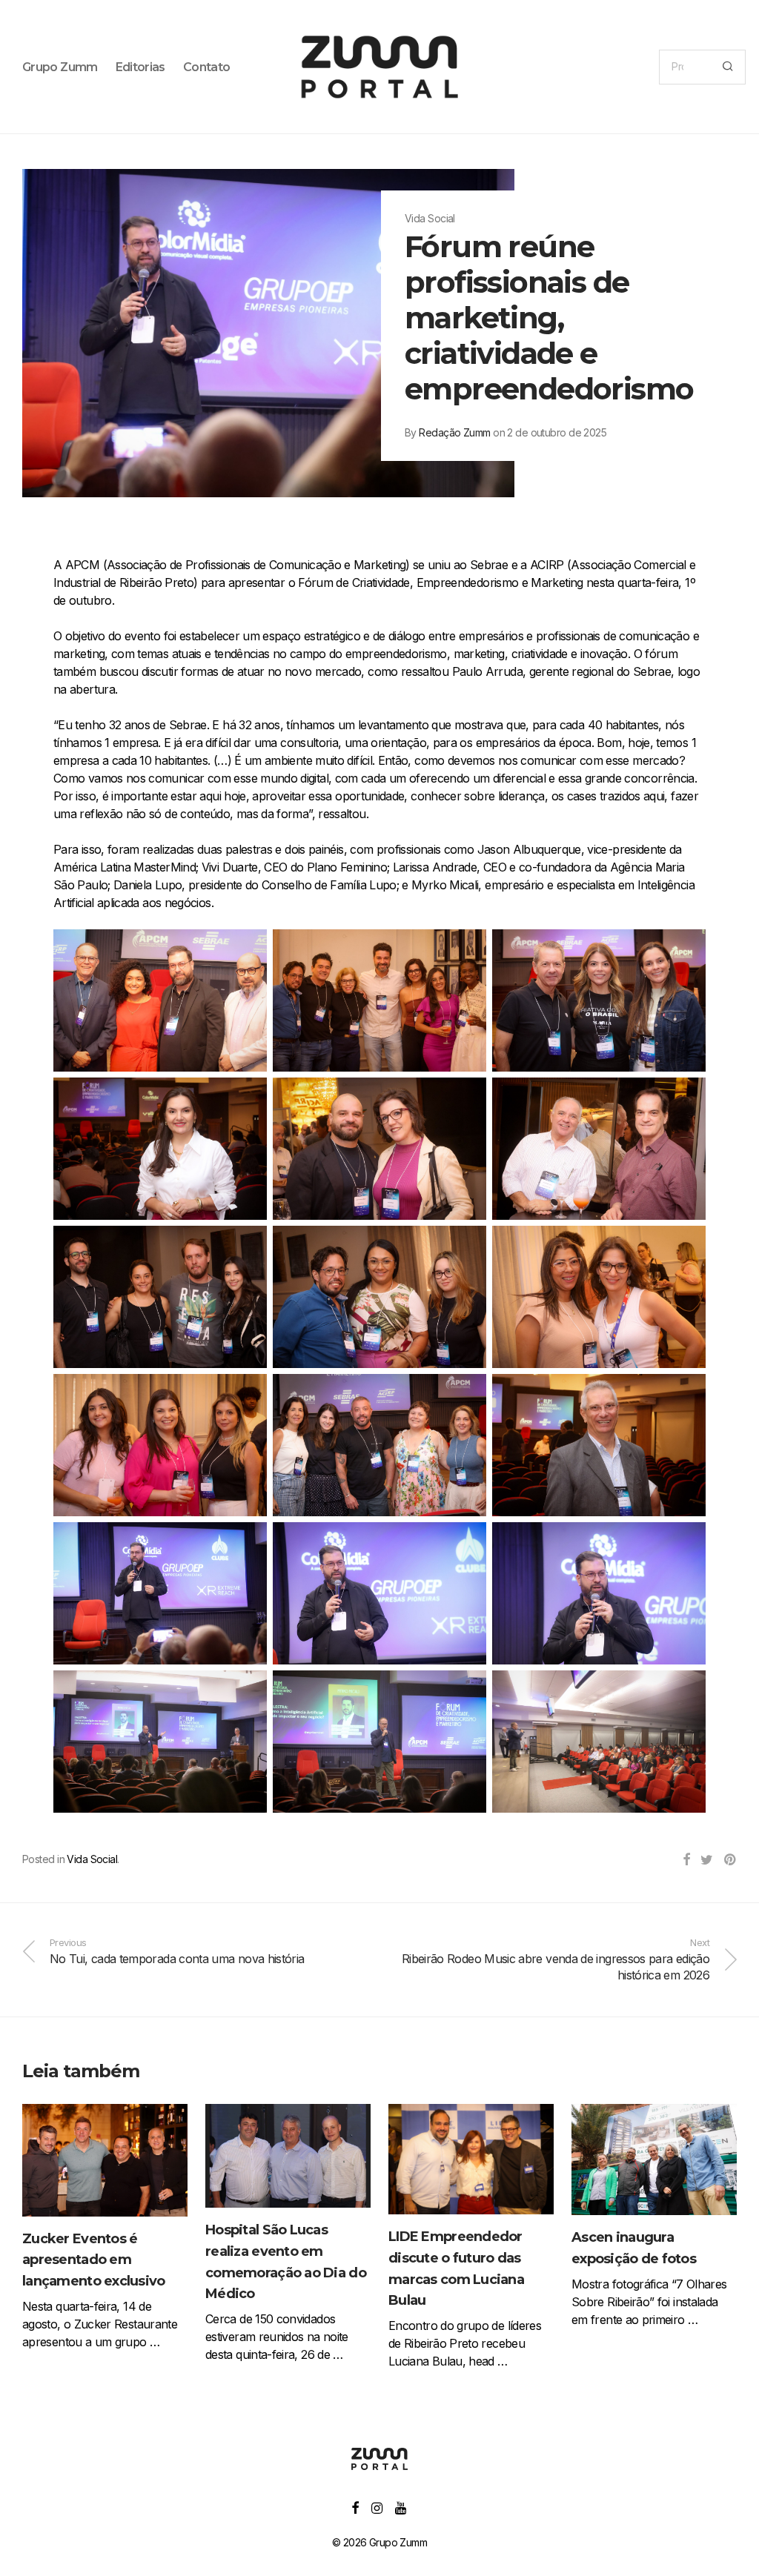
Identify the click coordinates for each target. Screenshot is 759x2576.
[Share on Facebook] (686, 1860)
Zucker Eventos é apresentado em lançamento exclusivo (94, 2260)
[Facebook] (355, 2507)
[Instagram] (377, 2507)
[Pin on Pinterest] (730, 1860)
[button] (727, 67)
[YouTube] (401, 2507)
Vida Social (92, 1859)
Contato (207, 67)
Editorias (140, 67)
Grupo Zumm (60, 67)
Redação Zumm (454, 432)
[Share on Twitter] (706, 1860)
